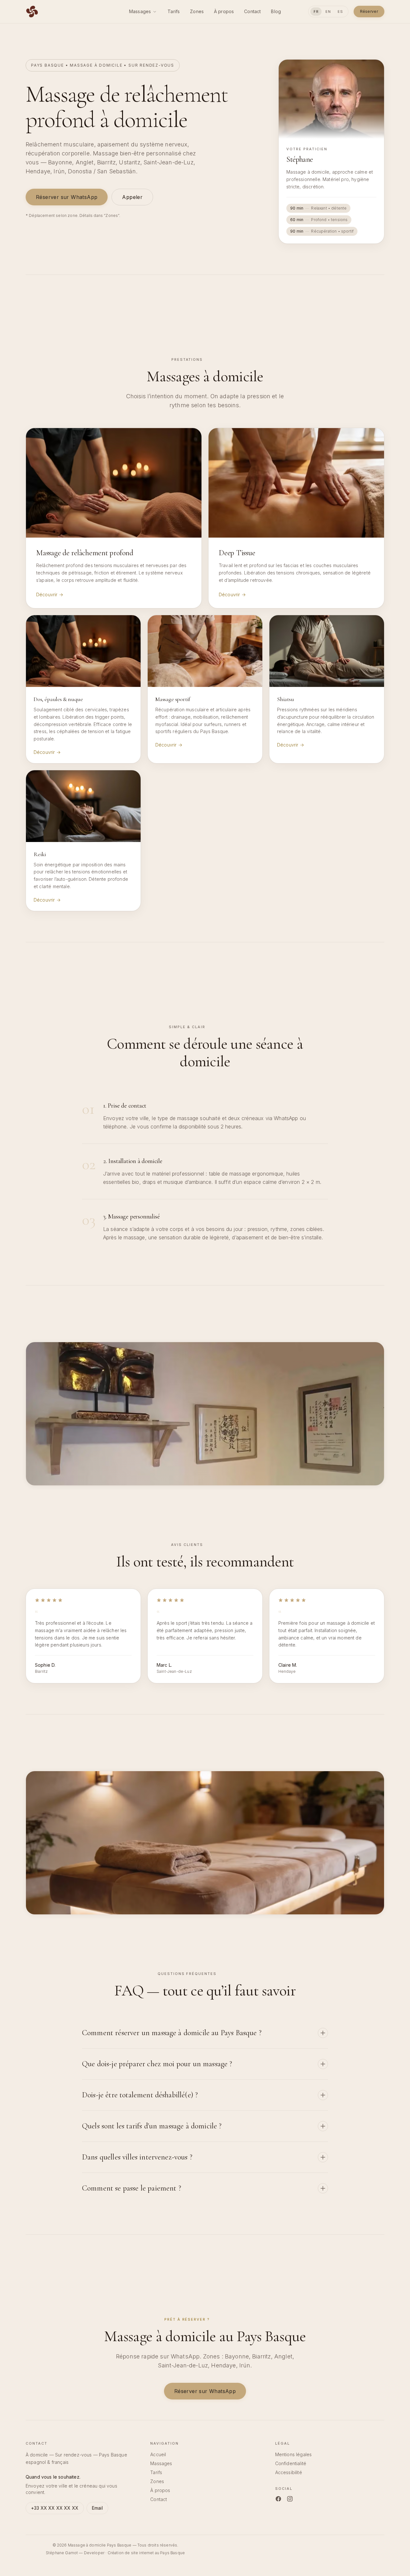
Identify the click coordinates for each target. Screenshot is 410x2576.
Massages (140, 11)
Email (97, 2508)
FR (316, 12)
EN (328, 12)
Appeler (132, 197)
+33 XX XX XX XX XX (55, 2508)
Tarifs (174, 11)
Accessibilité (289, 2472)
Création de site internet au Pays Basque (146, 2553)
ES (340, 12)
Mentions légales (294, 2454)
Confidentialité (291, 2463)
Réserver (369, 11)
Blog (276, 11)
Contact (252, 11)
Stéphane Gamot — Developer (75, 2553)
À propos (224, 11)
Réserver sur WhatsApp (67, 197)
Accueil (158, 2454)
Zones (197, 11)
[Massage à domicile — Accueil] (32, 12)
